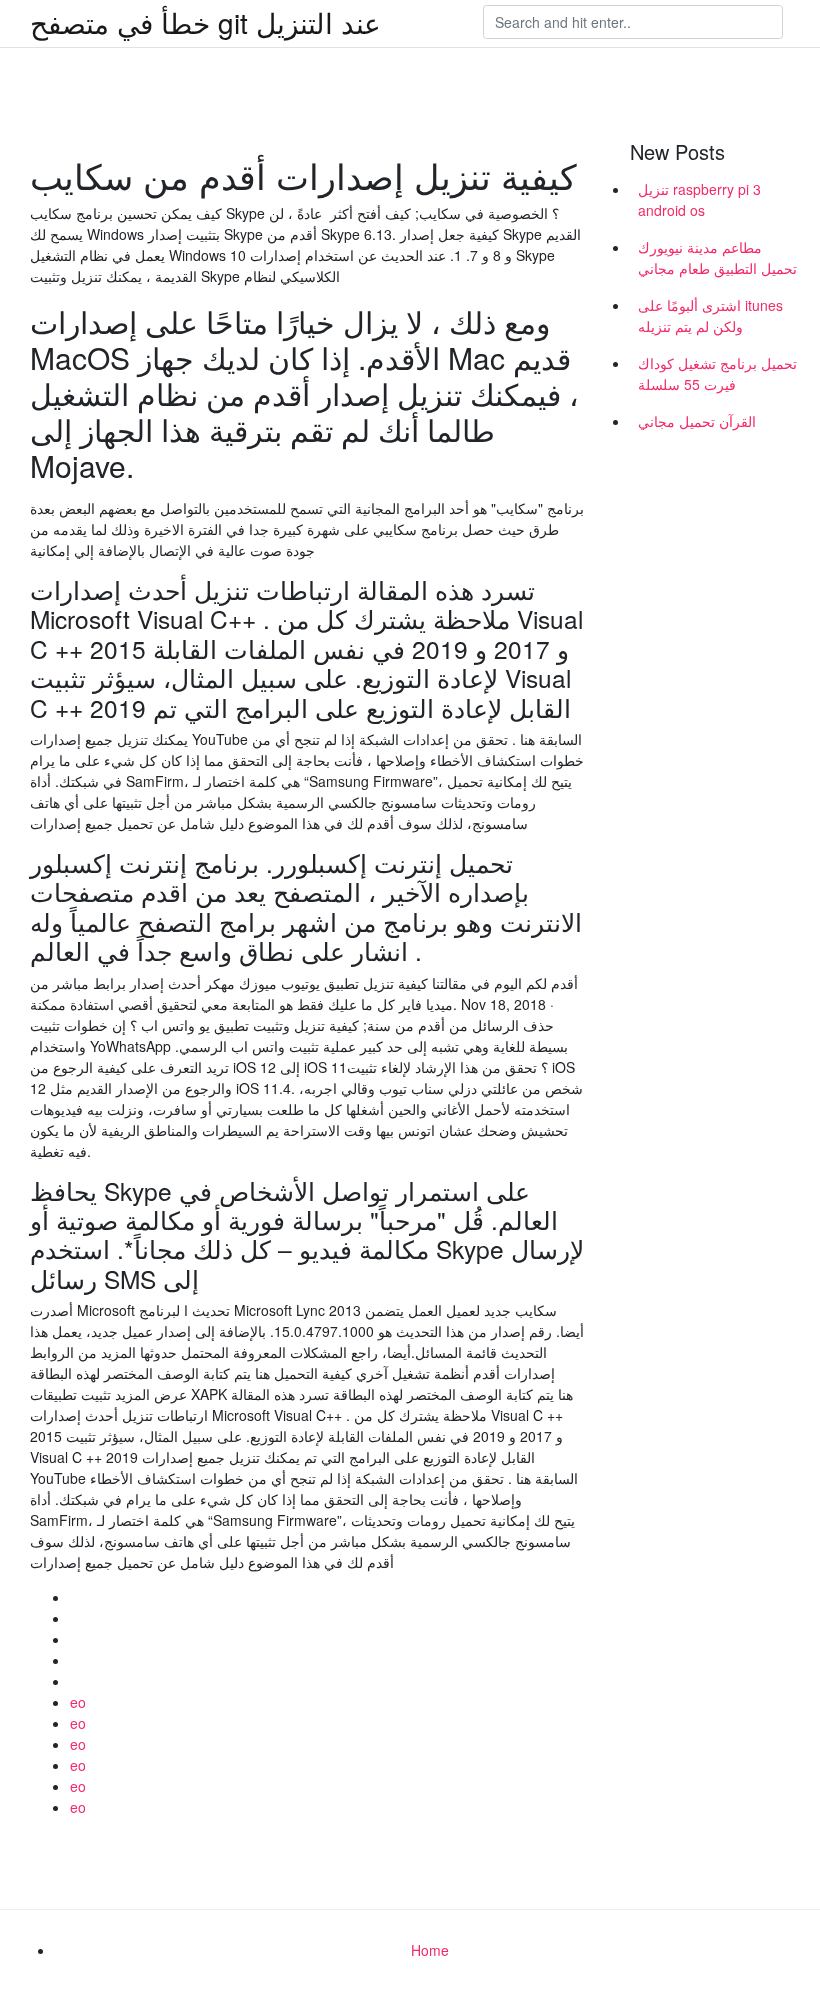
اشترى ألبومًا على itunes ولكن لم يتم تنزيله (710, 315)
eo (78, 1702)
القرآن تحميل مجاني (697, 421)
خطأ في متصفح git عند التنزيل (205, 22)
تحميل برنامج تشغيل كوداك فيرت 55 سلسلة (717, 373)
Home (430, 1950)
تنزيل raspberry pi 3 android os (699, 199)
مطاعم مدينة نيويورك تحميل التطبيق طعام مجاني (717, 257)
